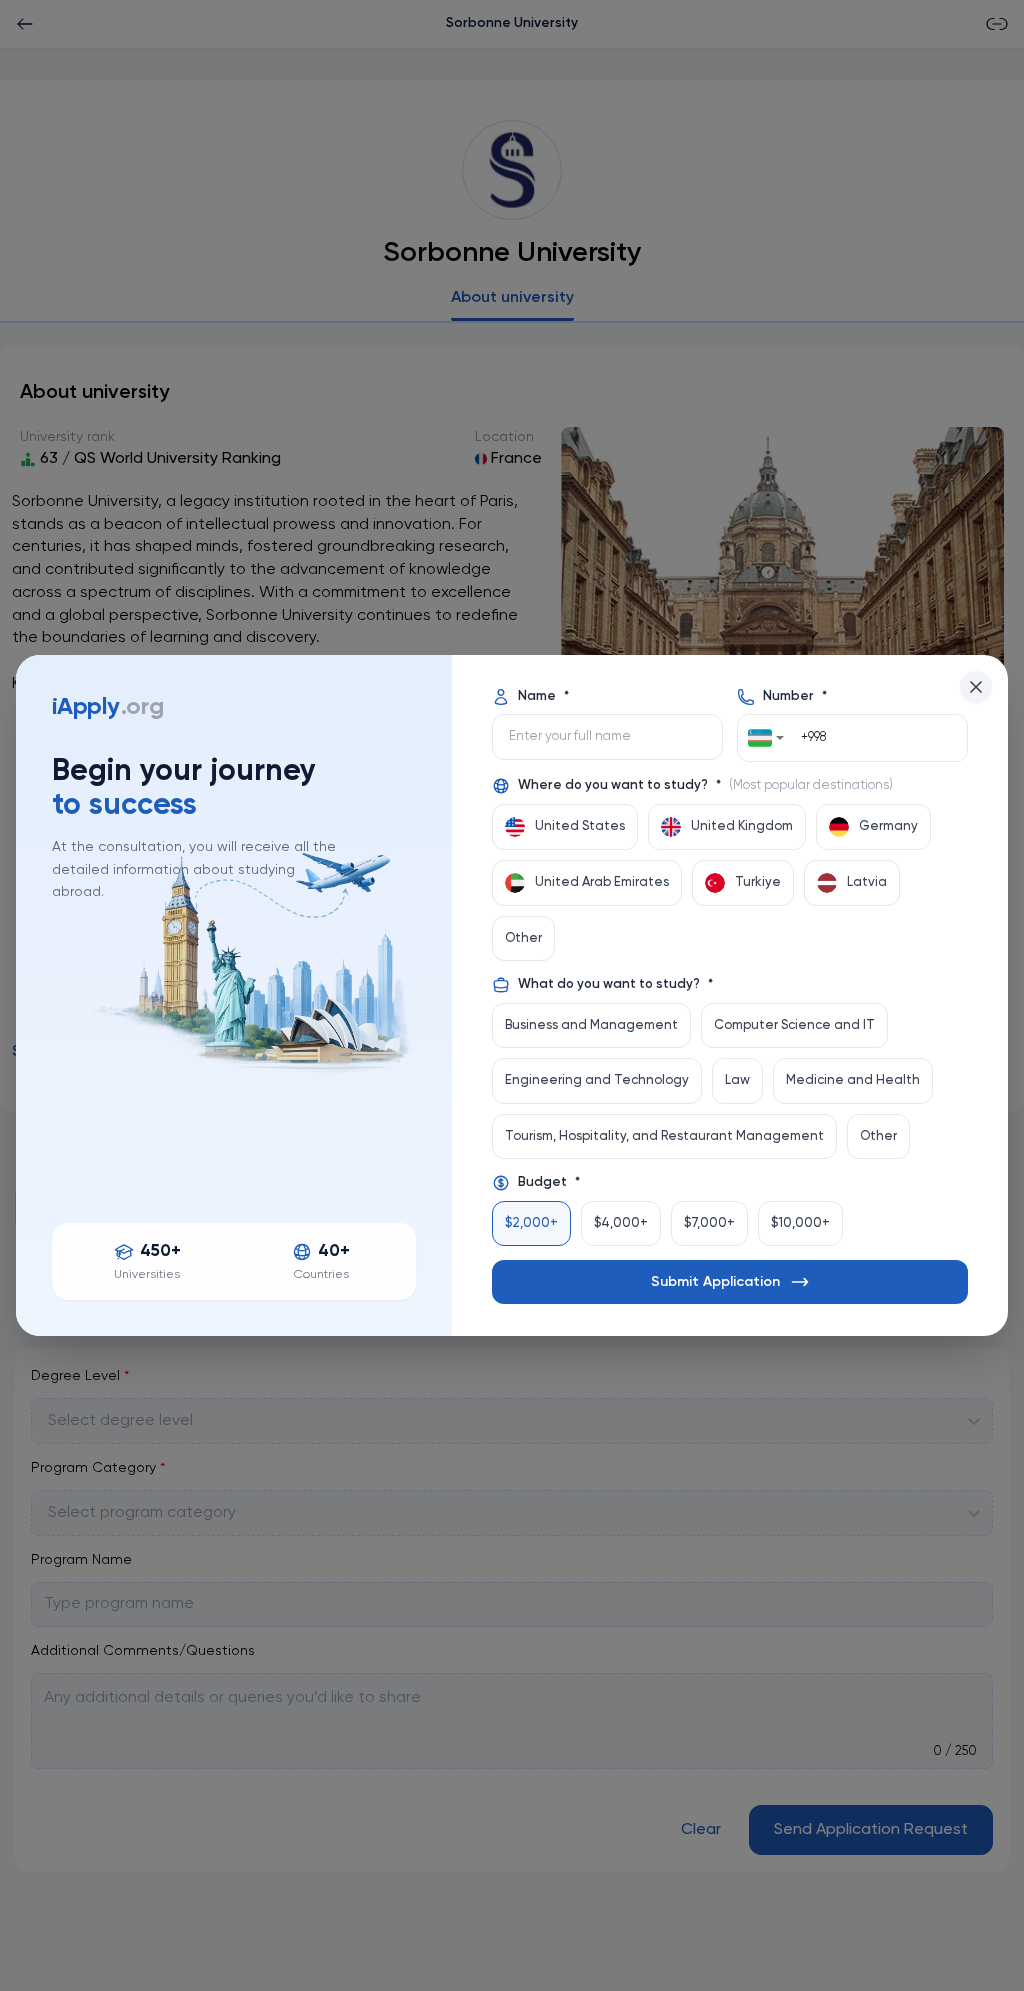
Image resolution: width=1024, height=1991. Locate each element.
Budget (549, 1182)
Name (543, 696)
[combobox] (766, 738)
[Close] (976, 687)
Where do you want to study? (705, 785)
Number (795, 696)
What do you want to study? (615, 984)
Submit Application (715, 1282)
